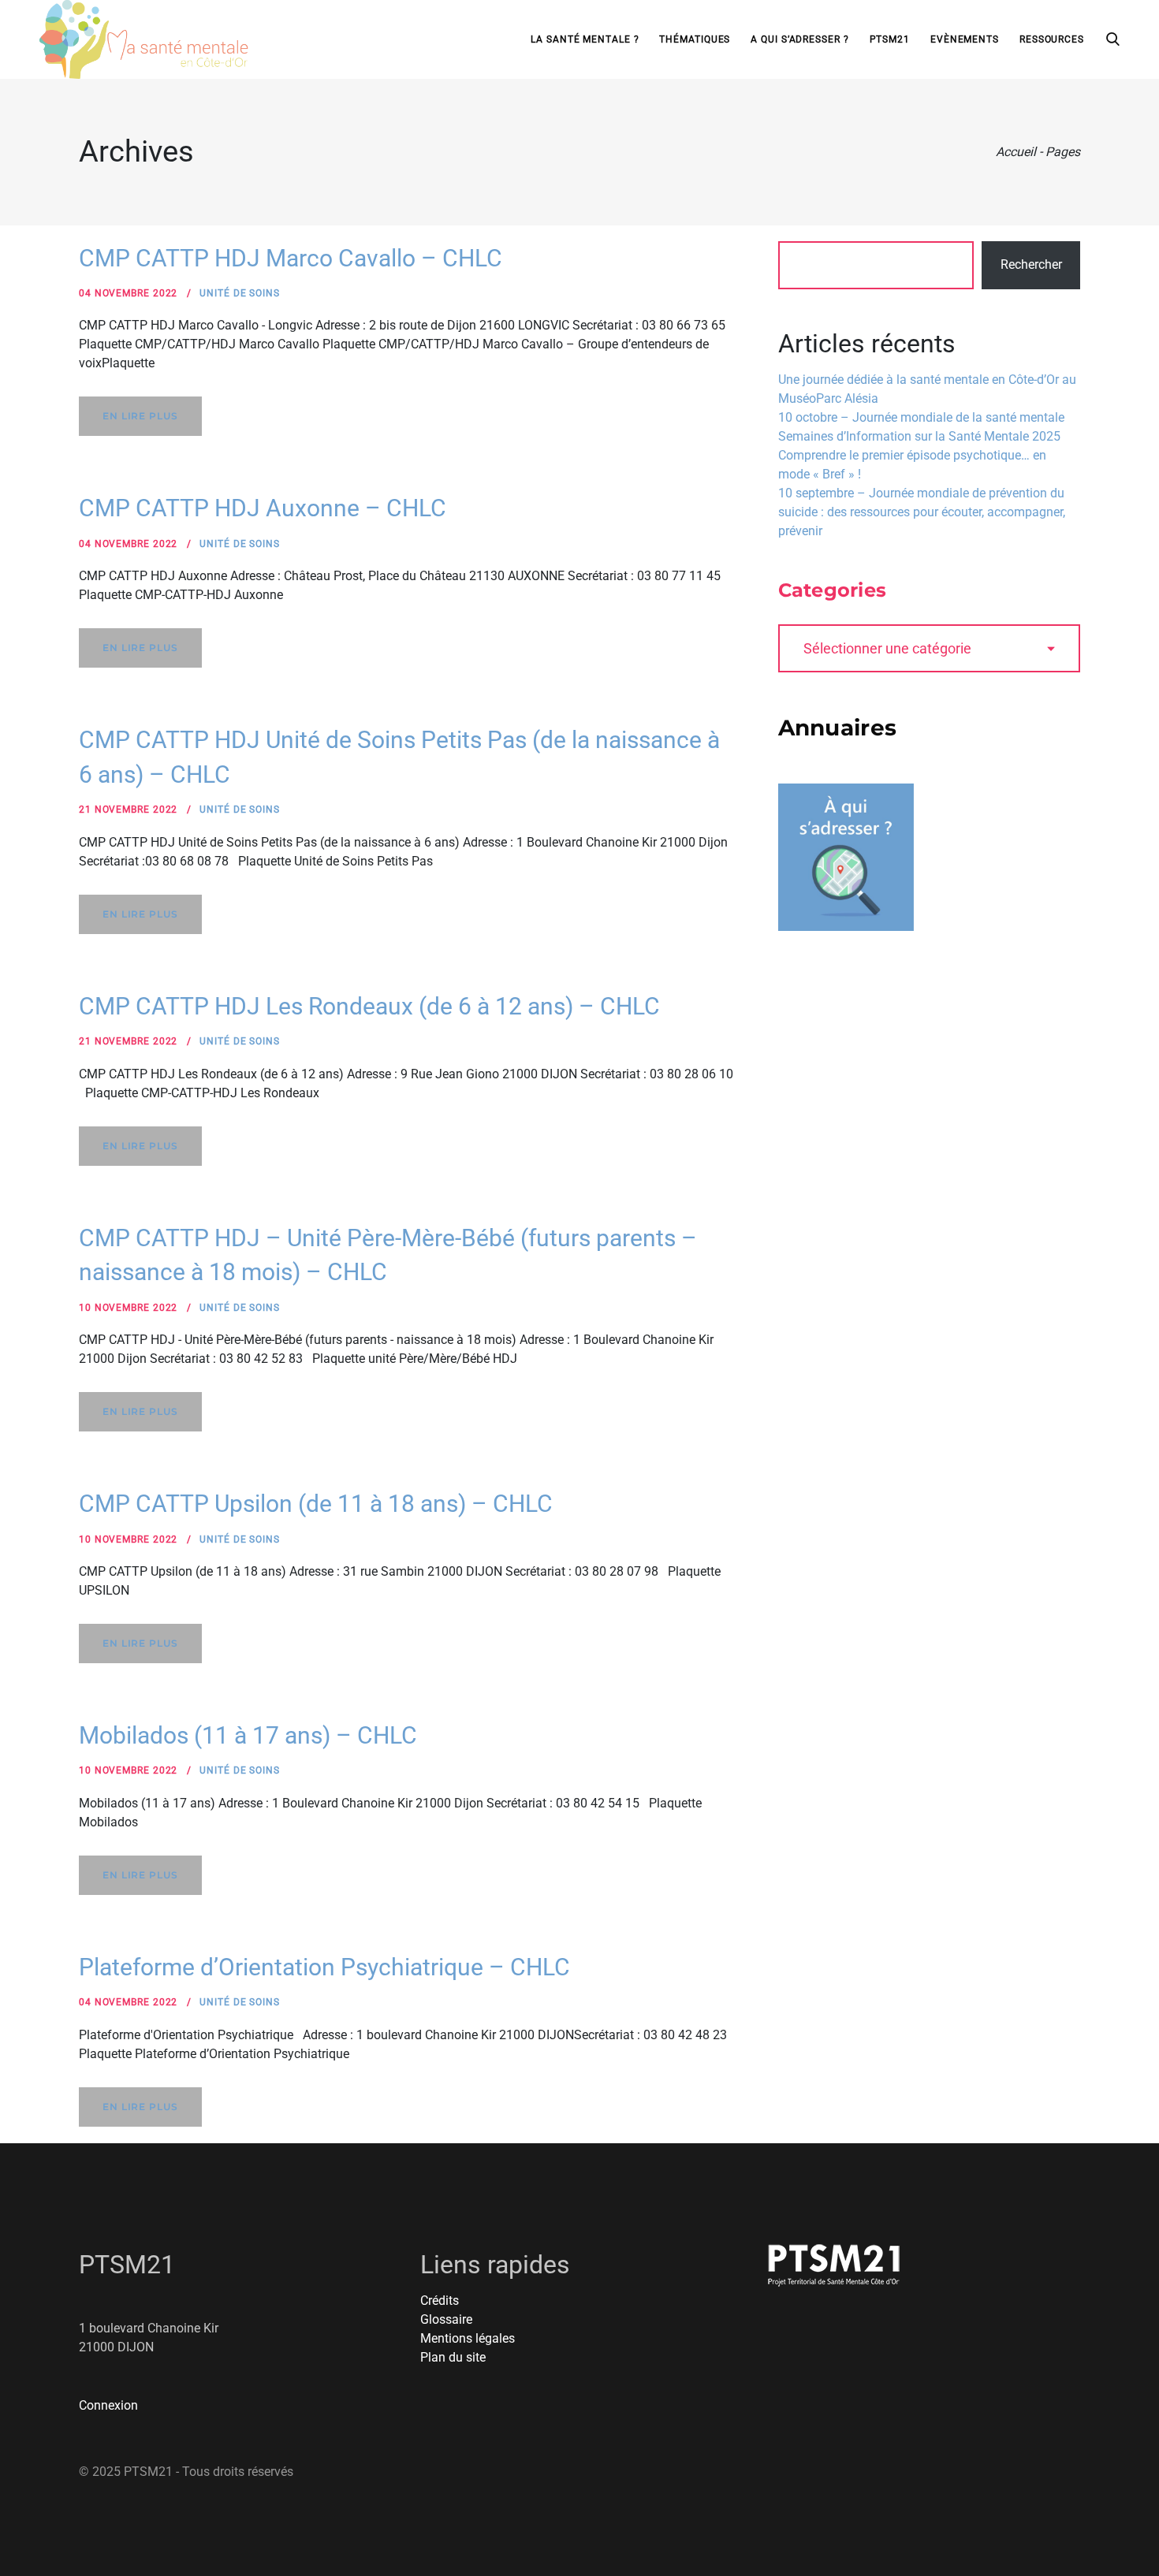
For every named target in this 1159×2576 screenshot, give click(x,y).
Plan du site (453, 2357)
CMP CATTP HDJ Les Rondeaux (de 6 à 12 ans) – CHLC (369, 1006)
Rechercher (1031, 264)
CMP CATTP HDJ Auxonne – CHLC (263, 508)
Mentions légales (468, 2338)
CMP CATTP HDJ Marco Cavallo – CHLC (291, 258)
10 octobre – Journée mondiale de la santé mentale (921, 417)
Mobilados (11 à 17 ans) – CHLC (248, 1735)
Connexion (108, 2405)
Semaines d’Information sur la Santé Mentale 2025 (919, 436)
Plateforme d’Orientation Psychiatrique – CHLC (324, 1967)
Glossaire (446, 2319)
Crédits (440, 2301)
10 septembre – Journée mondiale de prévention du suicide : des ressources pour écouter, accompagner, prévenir (922, 512)
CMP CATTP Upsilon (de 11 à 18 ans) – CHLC (316, 1504)
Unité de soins (240, 293)
